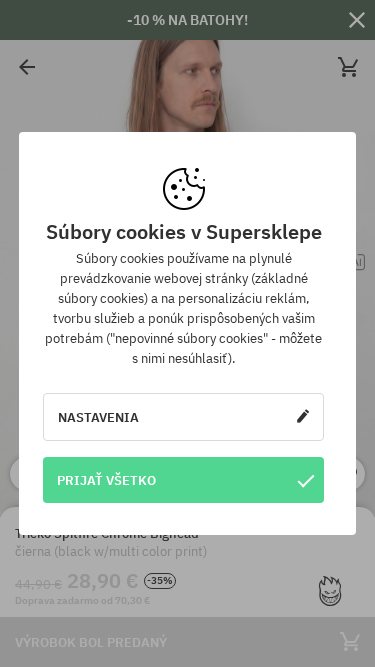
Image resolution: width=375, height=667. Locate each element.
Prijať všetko (106, 480)
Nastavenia (98, 417)
